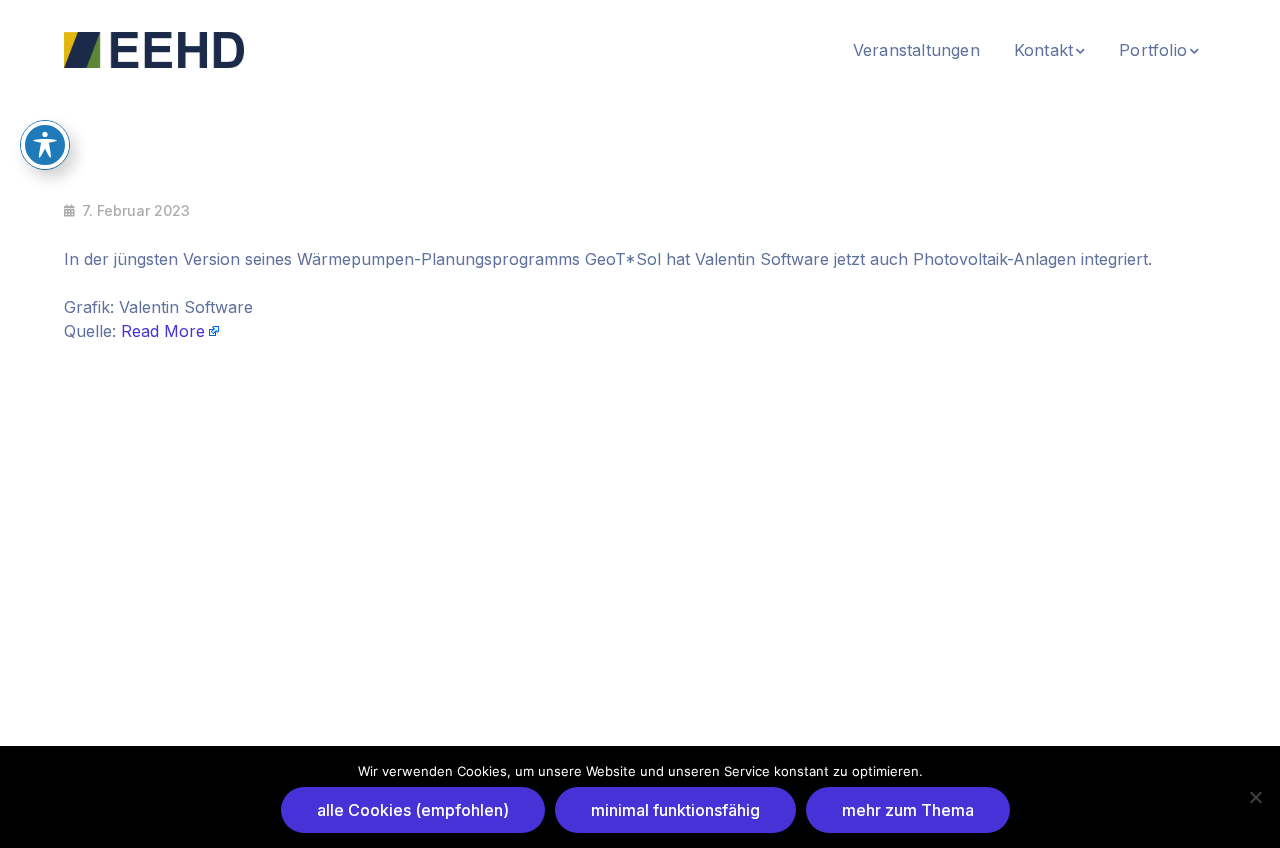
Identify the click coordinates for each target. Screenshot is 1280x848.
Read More (163, 331)
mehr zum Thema (908, 810)
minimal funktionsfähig (675, 810)
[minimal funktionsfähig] (1255, 797)
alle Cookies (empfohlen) (413, 810)
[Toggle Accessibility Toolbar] (45, 145)
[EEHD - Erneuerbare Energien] (154, 48)
